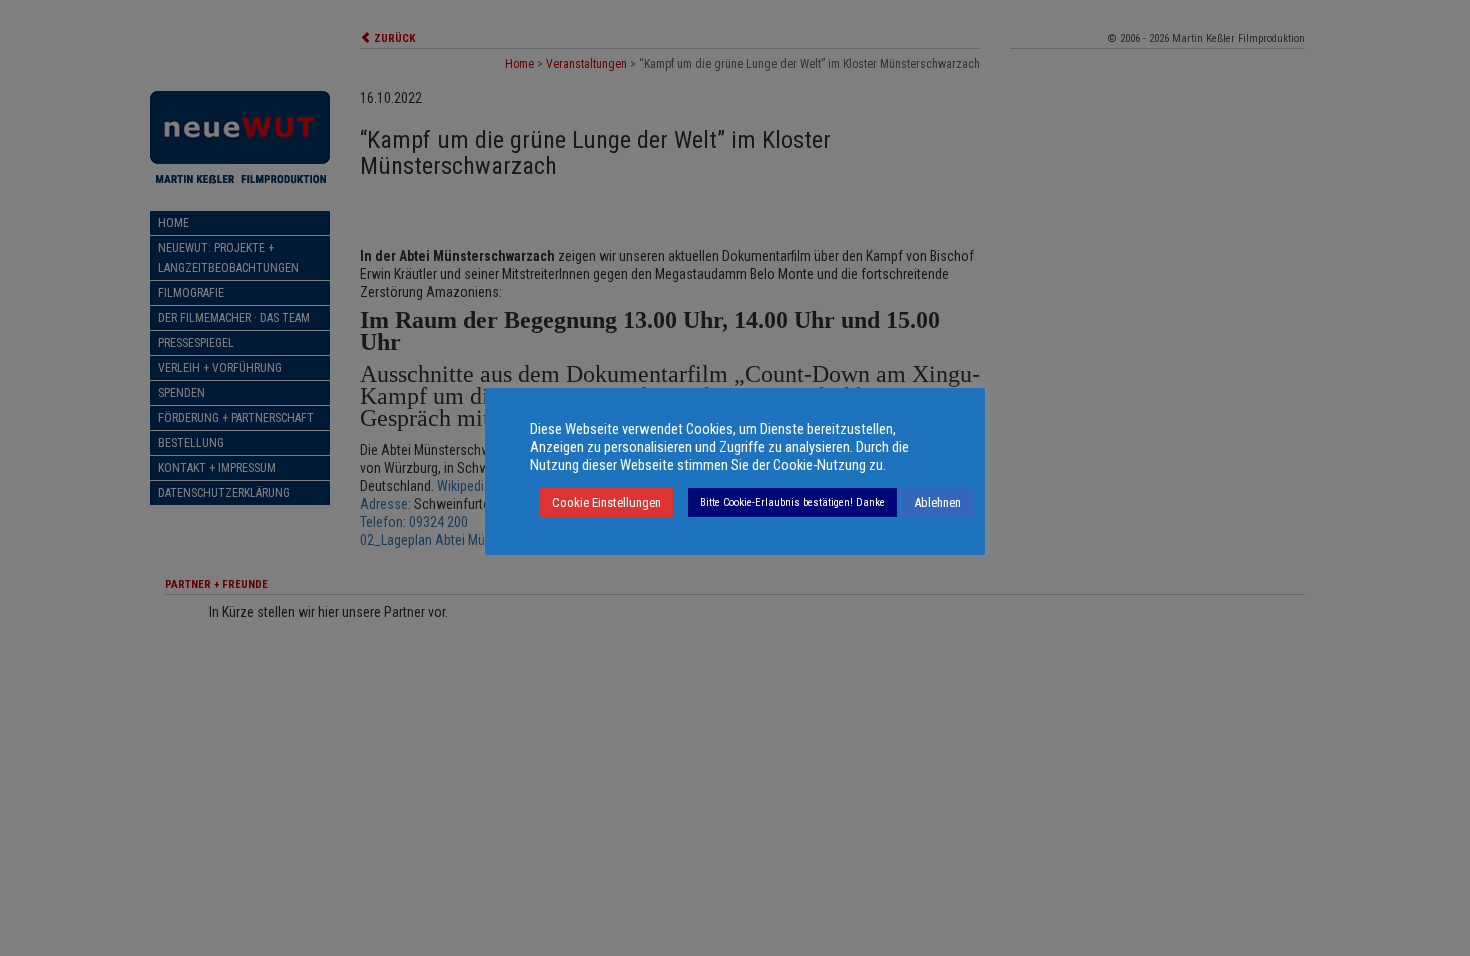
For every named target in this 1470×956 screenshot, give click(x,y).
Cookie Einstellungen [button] (606, 502)
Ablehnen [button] (937, 502)
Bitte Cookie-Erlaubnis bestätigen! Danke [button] (792, 502)
